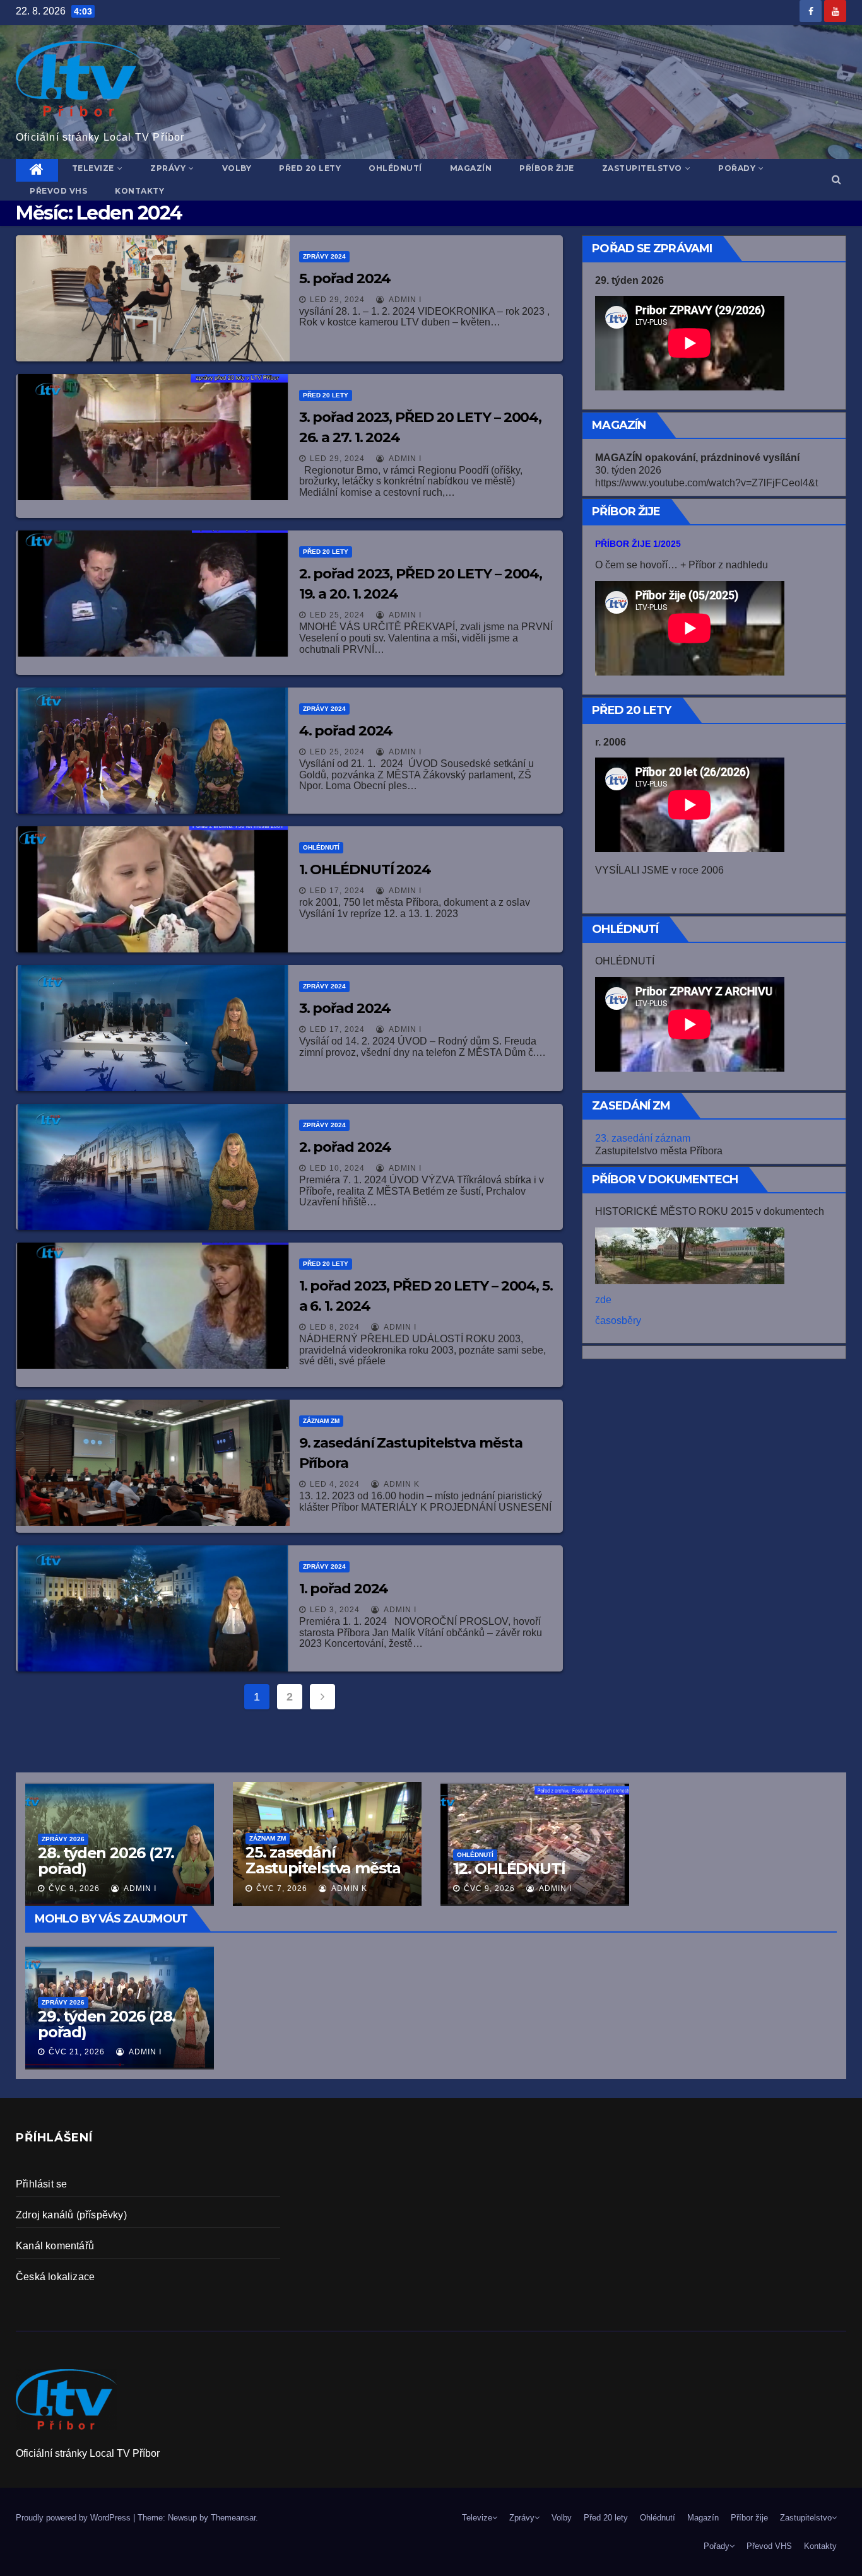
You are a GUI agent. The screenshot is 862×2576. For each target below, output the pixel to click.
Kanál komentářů (55, 2246)
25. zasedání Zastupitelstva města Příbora (323, 1868)
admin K (401, 1484)
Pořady (737, 168)
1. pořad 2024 (344, 1589)
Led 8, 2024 (335, 1327)
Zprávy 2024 (324, 256)
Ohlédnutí (395, 168)
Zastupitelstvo (642, 168)
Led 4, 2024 (335, 1484)
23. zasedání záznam (643, 1138)
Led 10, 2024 (337, 1168)
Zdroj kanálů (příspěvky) (71, 2215)
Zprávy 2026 (63, 2002)
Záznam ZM (321, 1421)
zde (603, 1300)
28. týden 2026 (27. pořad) (106, 1861)
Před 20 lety (310, 168)
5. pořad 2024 (345, 278)
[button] (836, 179)
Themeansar (233, 2518)
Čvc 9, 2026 (489, 1888)
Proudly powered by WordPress (74, 2518)
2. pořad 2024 (345, 1147)
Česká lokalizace (55, 2277)
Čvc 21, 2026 (77, 2052)
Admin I (404, 300)
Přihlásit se (41, 2184)
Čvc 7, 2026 (282, 1888)
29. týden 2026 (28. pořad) (107, 2024)
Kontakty (139, 191)
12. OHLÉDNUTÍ (509, 1869)
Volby (237, 168)
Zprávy (168, 168)
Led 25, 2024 (337, 615)
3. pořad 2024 (345, 1008)
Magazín (471, 168)
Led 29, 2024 (337, 300)
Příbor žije (547, 168)
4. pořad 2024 (346, 731)
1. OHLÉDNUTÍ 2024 (365, 869)
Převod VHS (58, 191)
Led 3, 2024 (335, 1610)
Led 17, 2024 (337, 891)
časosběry (618, 1320)
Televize (93, 168)
